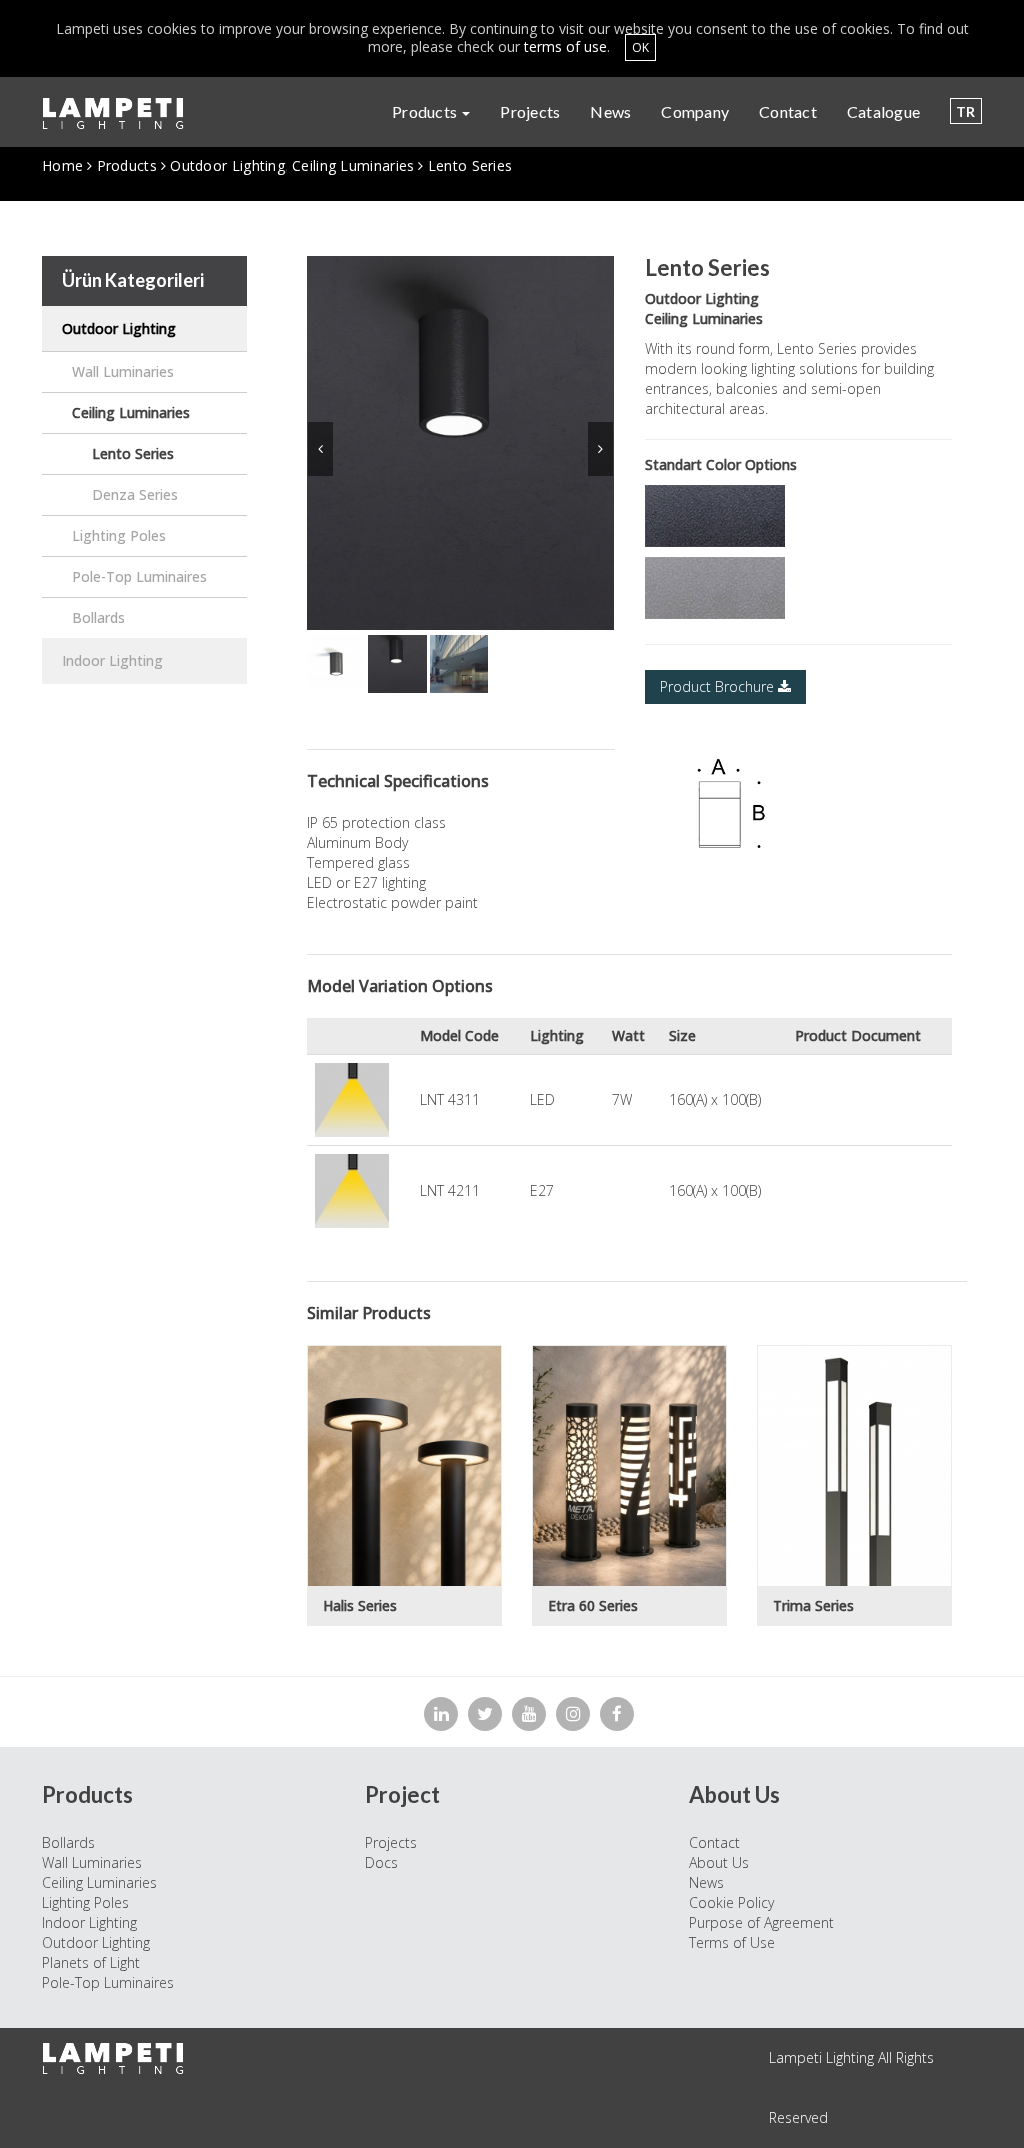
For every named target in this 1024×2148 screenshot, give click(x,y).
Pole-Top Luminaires (139, 576)
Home (62, 165)
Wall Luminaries (123, 371)
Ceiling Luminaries (353, 165)
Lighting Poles (119, 535)
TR (965, 111)
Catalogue (883, 111)
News (610, 111)
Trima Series (813, 1605)
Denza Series (135, 494)
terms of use (565, 46)
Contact (788, 111)
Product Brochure (719, 686)
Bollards (98, 617)
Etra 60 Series (593, 1605)
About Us (719, 1862)
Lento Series (133, 453)
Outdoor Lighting (227, 165)
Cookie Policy (731, 1902)
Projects (530, 111)
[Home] (120, 113)
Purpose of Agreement (761, 1922)
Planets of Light (91, 1962)
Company (695, 111)
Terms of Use (732, 1942)
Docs (381, 1862)
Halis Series (360, 1605)
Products (426, 111)
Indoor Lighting (112, 660)
